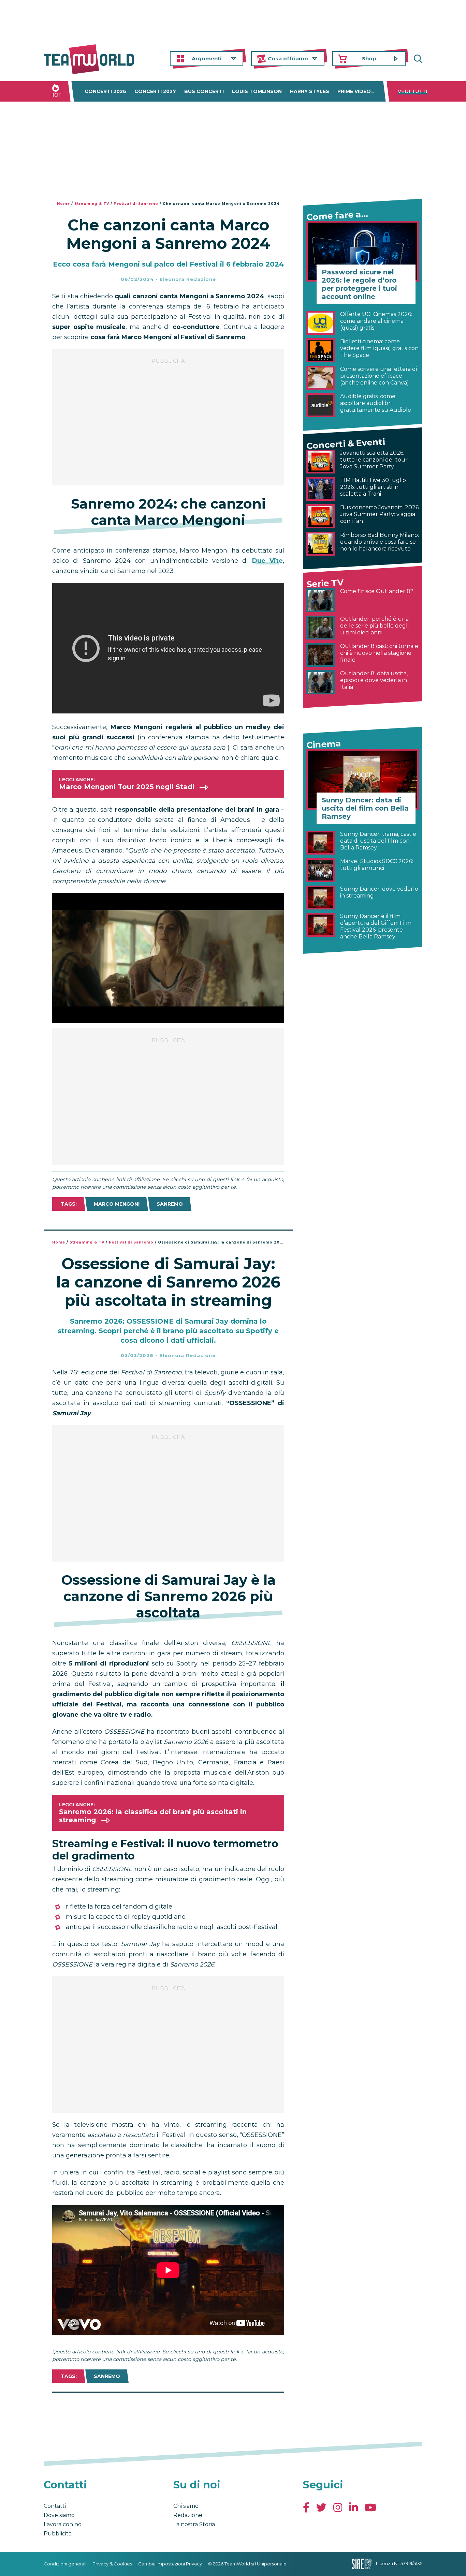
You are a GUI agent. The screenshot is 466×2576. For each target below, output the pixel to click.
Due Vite (267, 561)
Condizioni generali (65, 2564)
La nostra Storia (194, 2524)
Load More (168, 2410)
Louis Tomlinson (257, 91)
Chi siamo (186, 2506)
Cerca (417, 59)
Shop (369, 58)
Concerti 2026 (105, 91)
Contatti (55, 2506)
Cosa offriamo (288, 58)
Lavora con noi (63, 2524)
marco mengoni (117, 1204)
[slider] (161, 1018)
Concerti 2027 (155, 91)
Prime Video (354, 91)
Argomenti (207, 58)
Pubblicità (58, 2534)
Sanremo (170, 1204)
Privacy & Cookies (112, 2564)
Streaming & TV (92, 204)
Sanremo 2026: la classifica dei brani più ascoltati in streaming (153, 1816)
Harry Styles (310, 91)
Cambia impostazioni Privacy (170, 2564)
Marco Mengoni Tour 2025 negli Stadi (127, 787)
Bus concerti (204, 91)
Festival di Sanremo (136, 204)
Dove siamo (59, 2515)
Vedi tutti (413, 91)
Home (63, 204)
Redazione (188, 2515)
